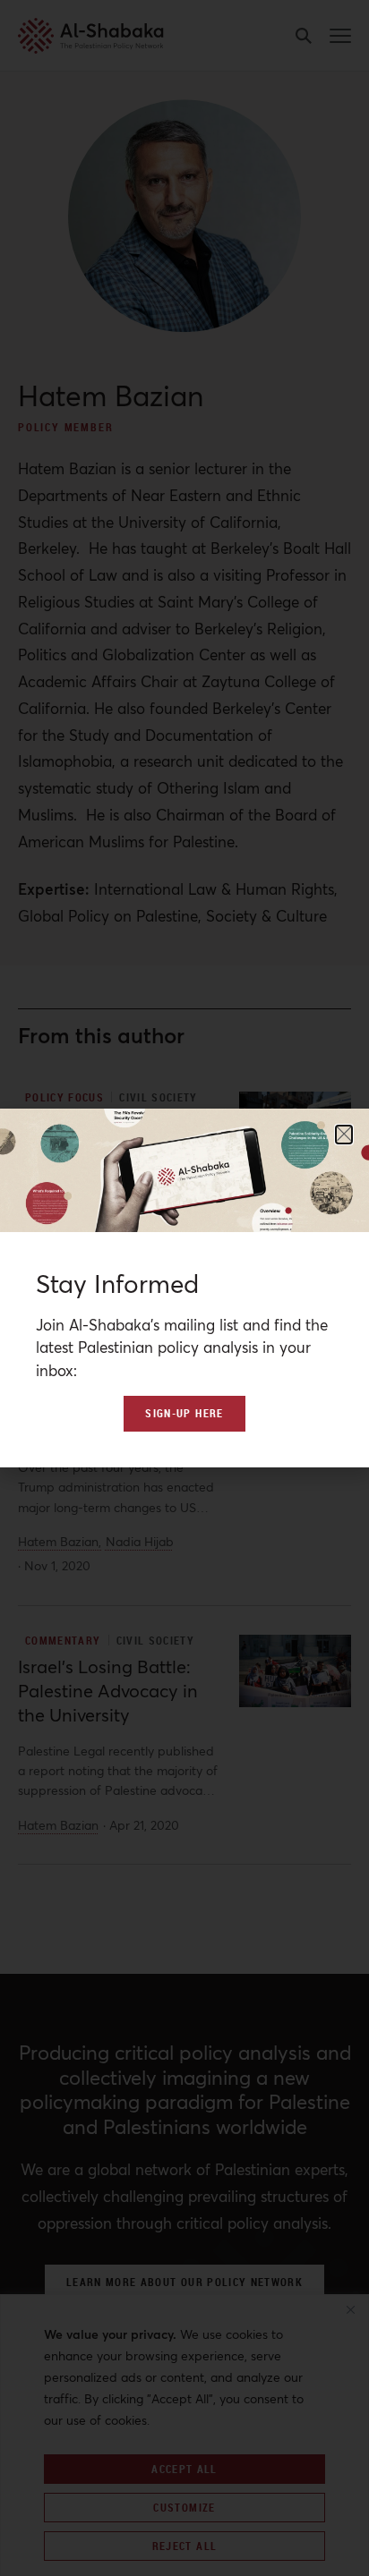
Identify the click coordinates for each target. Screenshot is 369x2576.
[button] (344, 1135)
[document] (184, 1288)
